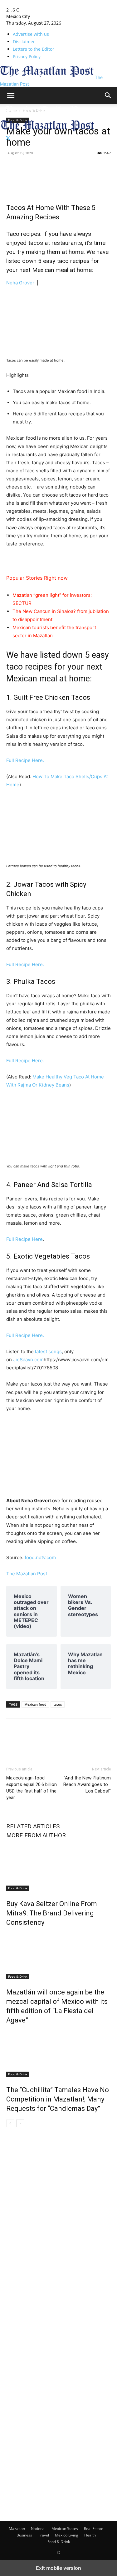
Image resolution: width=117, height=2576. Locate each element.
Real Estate (94, 2529)
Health (90, 2535)
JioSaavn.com (28, 1360)
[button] (11, 96)
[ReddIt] (84, 167)
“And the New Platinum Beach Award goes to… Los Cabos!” (87, 1784)
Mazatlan (17, 2529)
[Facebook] (12, 167)
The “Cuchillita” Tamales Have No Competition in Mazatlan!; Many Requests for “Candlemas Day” (58, 2099)
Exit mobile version (58, 2568)
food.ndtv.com (40, 1557)
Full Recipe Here (24, 1239)
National (38, 2529)
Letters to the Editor (34, 49)
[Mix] (70, 167)
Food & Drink (18, 1888)
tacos (58, 1704)
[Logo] (47, 116)
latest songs (48, 1351)
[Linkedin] (56, 167)
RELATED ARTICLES (33, 1826)
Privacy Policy (27, 56)
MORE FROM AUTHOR (36, 1835)
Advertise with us (31, 34)
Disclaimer (24, 42)
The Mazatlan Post (27, 1574)
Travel (44, 2535)
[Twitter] (8, 138)
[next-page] (20, 2123)
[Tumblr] (41, 167)
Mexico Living (67, 2535)
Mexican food (35, 1704)
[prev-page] (10, 2123)
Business (24, 2535)
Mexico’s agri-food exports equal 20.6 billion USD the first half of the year (32, 1788)
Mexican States (65, 2529)
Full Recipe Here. (25, 760)
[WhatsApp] (99, 167)
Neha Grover (20, 283)
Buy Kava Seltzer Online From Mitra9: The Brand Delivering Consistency (52, 1913)
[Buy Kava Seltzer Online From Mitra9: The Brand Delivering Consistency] (58, 1868)
